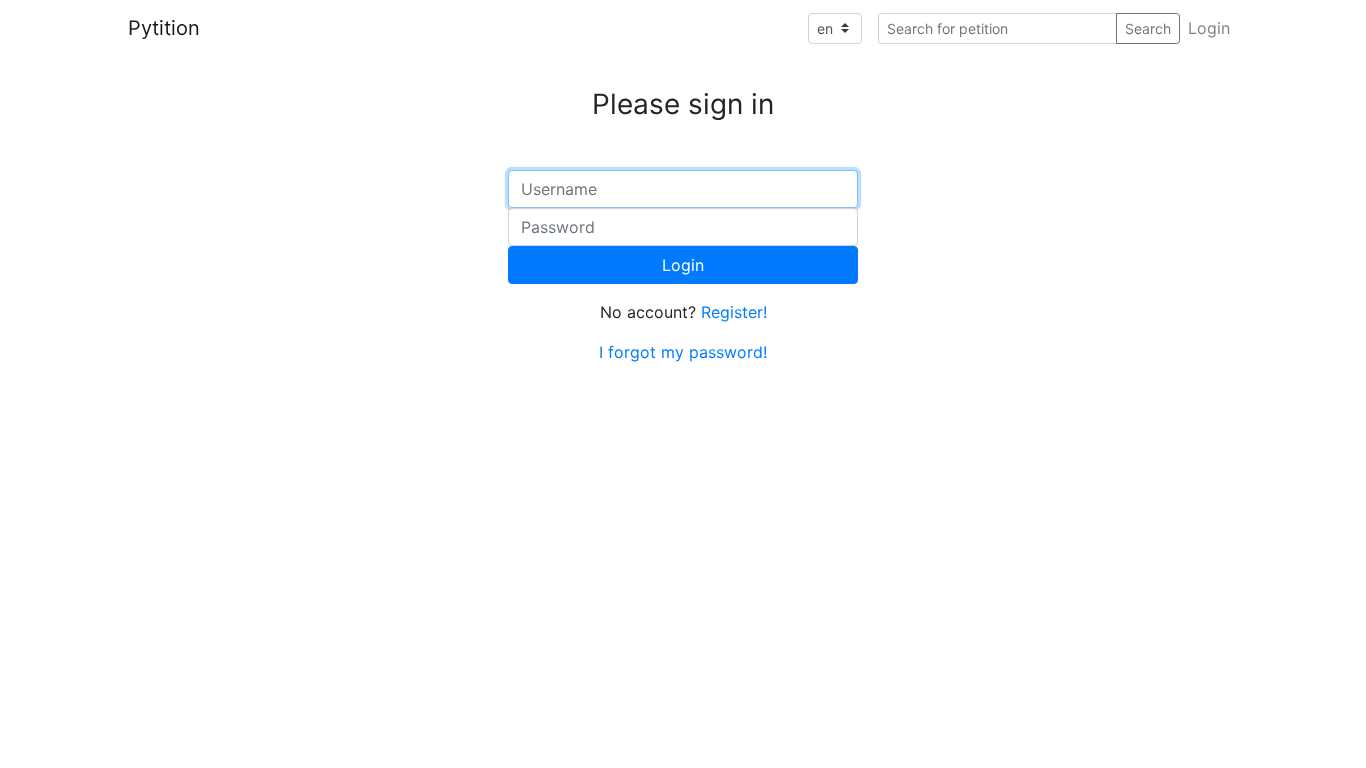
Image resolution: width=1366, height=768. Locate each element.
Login (1209, 28)
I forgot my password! (683, 352)
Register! (734, 312)
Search (1148, 28)
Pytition (164, 28)
